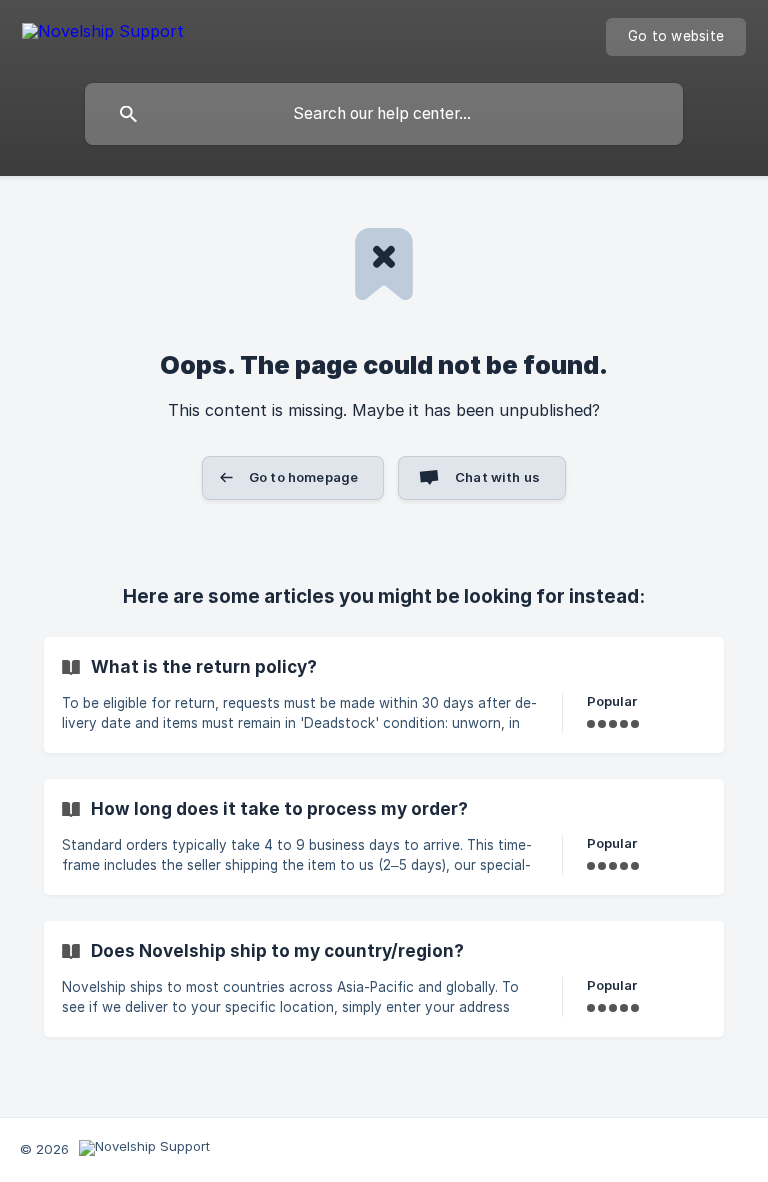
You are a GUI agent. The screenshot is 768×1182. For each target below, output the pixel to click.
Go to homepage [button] (303, 477)
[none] (103, 34)
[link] (384, 695)
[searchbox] (384, 114)
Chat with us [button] (497, 477)
